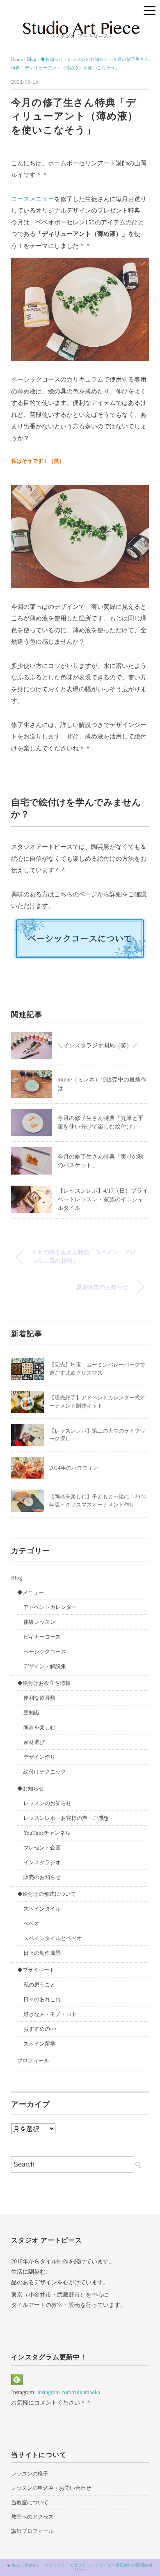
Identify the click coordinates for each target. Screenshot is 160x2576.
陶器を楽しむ (39, 1727)
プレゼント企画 (42, 1848)
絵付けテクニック (45, 1772)
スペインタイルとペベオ (53, 1938)
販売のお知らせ (42, 1877)
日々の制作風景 (42, 1953)
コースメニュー (33, 199)
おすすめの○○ (40, 2029)
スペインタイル (42, 1909)
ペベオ (31, 1923)
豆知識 (31, 1713)
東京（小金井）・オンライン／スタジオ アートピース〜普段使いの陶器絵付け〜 (82, 2567)
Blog (17, 1578)
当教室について (30, 2502)
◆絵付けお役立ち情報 (44, 1683)
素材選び (34, 1742)
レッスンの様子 (30, 2474)
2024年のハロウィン (74, 1468)
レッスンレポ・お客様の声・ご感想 (66, 1818)
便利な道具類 (39, 1698)
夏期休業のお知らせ (102, 1287)
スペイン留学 (39, 2044)
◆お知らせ (31, 1789)
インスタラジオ (42, 1862)
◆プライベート (36, 1970)
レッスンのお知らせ (47, 1803)
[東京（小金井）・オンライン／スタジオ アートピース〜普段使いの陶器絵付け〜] (80, 24)
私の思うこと (39, 1985)
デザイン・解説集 (45, 1666)
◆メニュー (31, 1592)
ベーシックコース (45, 1651)
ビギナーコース (42, 1637)
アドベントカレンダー (50, 1607)
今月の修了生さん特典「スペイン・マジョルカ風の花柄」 (84, 1257)
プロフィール (33, 2061)
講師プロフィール (32, 2531)
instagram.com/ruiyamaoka (69, 2392)
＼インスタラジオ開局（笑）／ (98, 1046)
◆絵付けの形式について (47, 1894)
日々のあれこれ (42, 1999)
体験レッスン (39, 1622)
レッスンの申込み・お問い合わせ (51, 2488)
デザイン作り (39, 1757)
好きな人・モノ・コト (50, 2014)
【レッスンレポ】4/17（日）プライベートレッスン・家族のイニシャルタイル (103, 1199)
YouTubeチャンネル (47, 1833)
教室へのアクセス (32, 2517)
